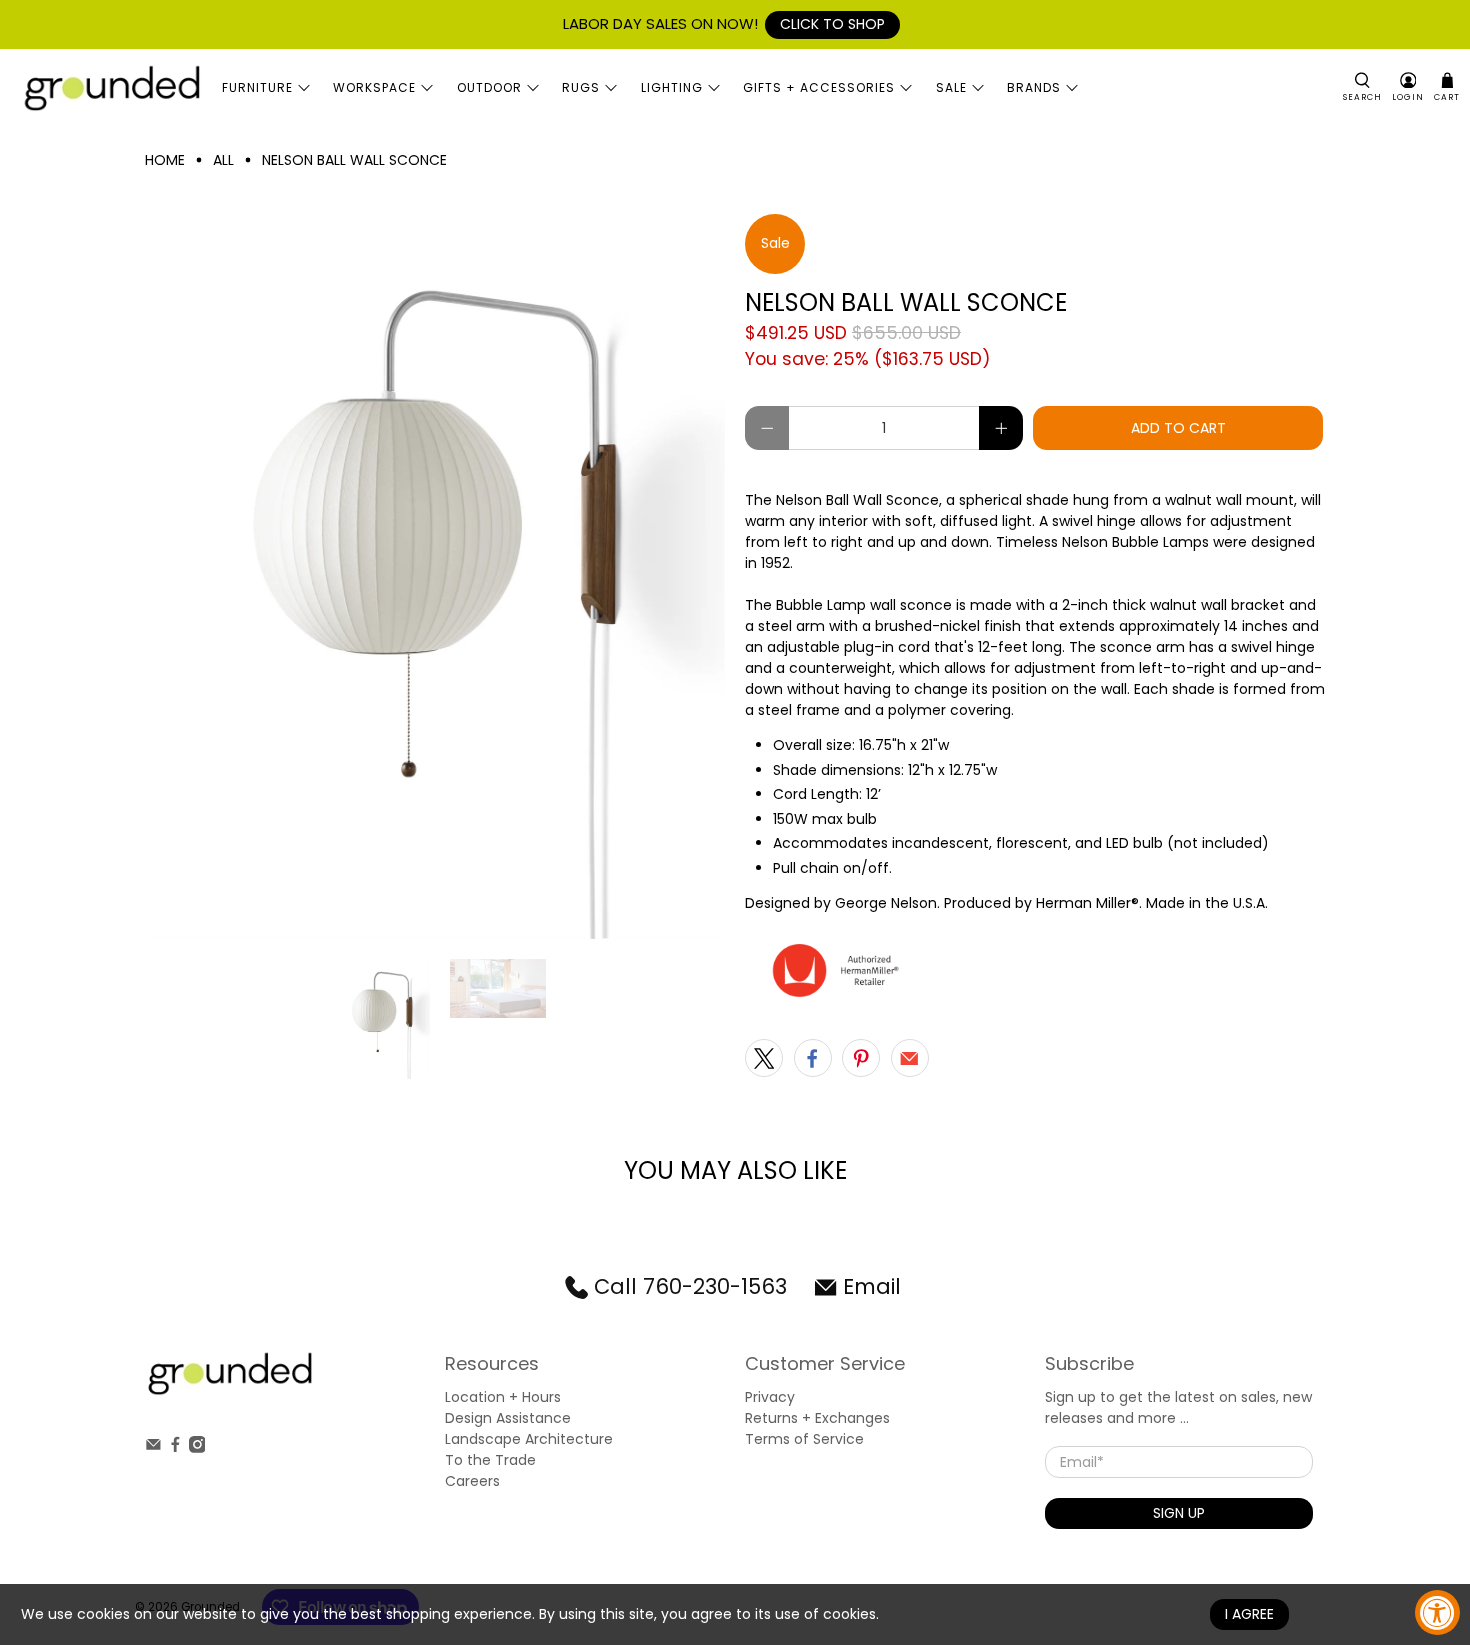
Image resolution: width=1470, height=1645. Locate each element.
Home (165, 160)
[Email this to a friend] (910, 1058)
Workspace (374, 87)
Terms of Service (804, 1439)
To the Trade (490, 1460)
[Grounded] (111, 87)
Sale (951, 87)
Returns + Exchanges (817, 1418)
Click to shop (832, 24)
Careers (472, 1481)
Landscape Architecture (529, 1439)
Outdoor (489, 87)
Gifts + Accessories (819, 87)
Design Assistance (508, 1418)
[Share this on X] (764, 1058)
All (223, 160)
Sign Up (1179, 1513)
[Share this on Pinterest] (861, 1058)
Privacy (770, 1397)
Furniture (257, 87)
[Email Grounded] (153, 1448)
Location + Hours (503, 1397)
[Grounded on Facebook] (175, 1448)
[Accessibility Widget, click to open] (1437, 1612)
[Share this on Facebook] (813, 1058)
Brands (1034, 87)
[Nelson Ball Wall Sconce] (435, 576)
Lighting (672, 87)
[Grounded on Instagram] (197, 1448)
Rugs (581, 87)
